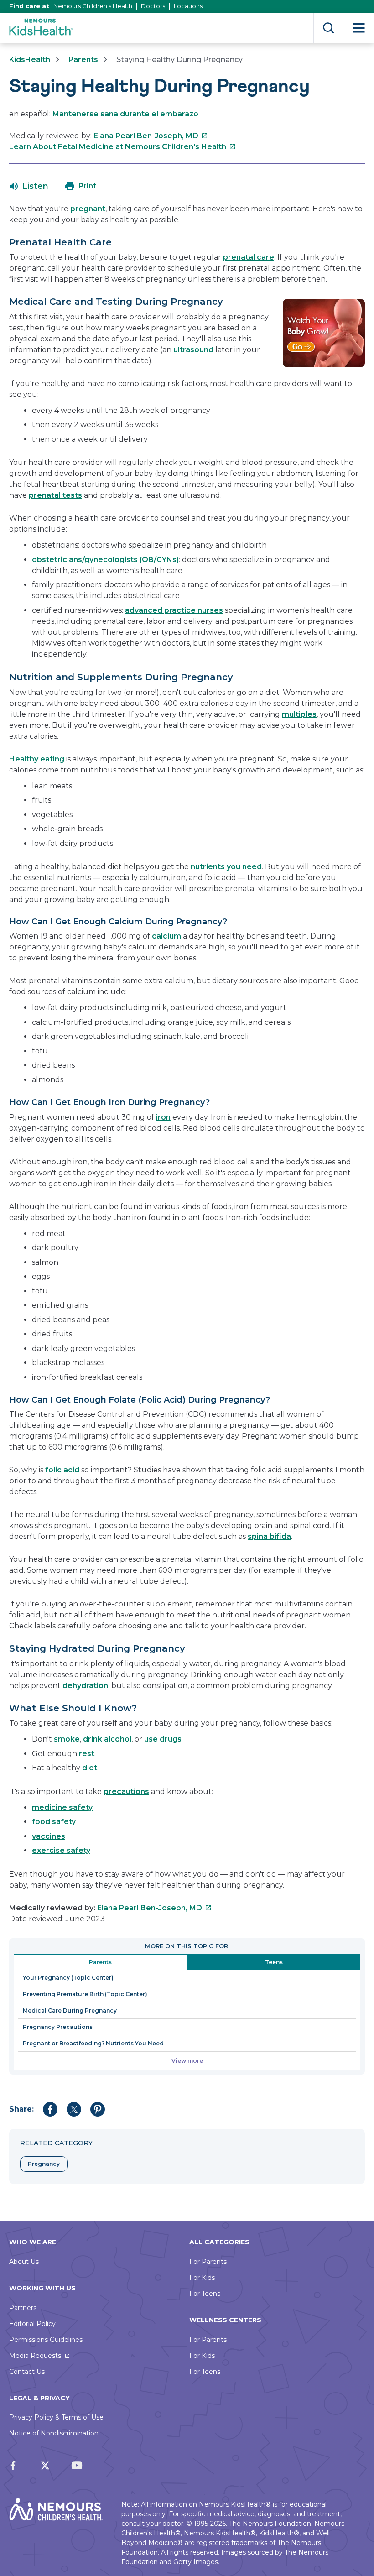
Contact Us (27, 2372)
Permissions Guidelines (46, 2340)
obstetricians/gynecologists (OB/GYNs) (105, 560)
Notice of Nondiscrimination (54, 2433)
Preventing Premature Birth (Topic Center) (85, 1994)
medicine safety (62, 1807)
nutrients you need (226, 867)
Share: (21, 2109)
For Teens (205, 2294)
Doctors (153, 6)
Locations (188, 6)
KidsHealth (30, 60)
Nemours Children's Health (93, 6)
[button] (29, 186)
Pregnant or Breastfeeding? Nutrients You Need (93, 2043)
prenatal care (249, 257)
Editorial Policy (32, 2324)
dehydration (85, 1686)
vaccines (49, 1836)
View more (187, 2061)
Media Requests (35, 2356)
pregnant (88, 209)
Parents (83, 60)
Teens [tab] (274, 1962)
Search (329, 28)
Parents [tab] (100, 1962)
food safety (54, 1822)
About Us (24, 2262)
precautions (126, 1791)
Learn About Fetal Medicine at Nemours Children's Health (122, 147)
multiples (299, 714)
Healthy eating (37, 759)
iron (163, 1117)
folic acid (62, 1470)
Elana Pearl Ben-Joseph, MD (151, 136)
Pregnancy (44, 2164)
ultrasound (193, 350)
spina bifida (269, 1536)
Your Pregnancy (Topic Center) (68, 1978)
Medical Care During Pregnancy (70, 2010)
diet (90, 1768)
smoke (67, 1739)
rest (87, 1754)
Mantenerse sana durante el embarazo (125, 114)
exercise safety (61, 1850)
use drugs (163, 1739)
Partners (23, 2308)
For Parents (208, 2262)
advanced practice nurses (174, 610)
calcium (166, 936)
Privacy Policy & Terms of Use (56, 2417)
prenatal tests (55, 495)
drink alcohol (107, 1739)
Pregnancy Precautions (58, 2027)
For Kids (202, 2278)
